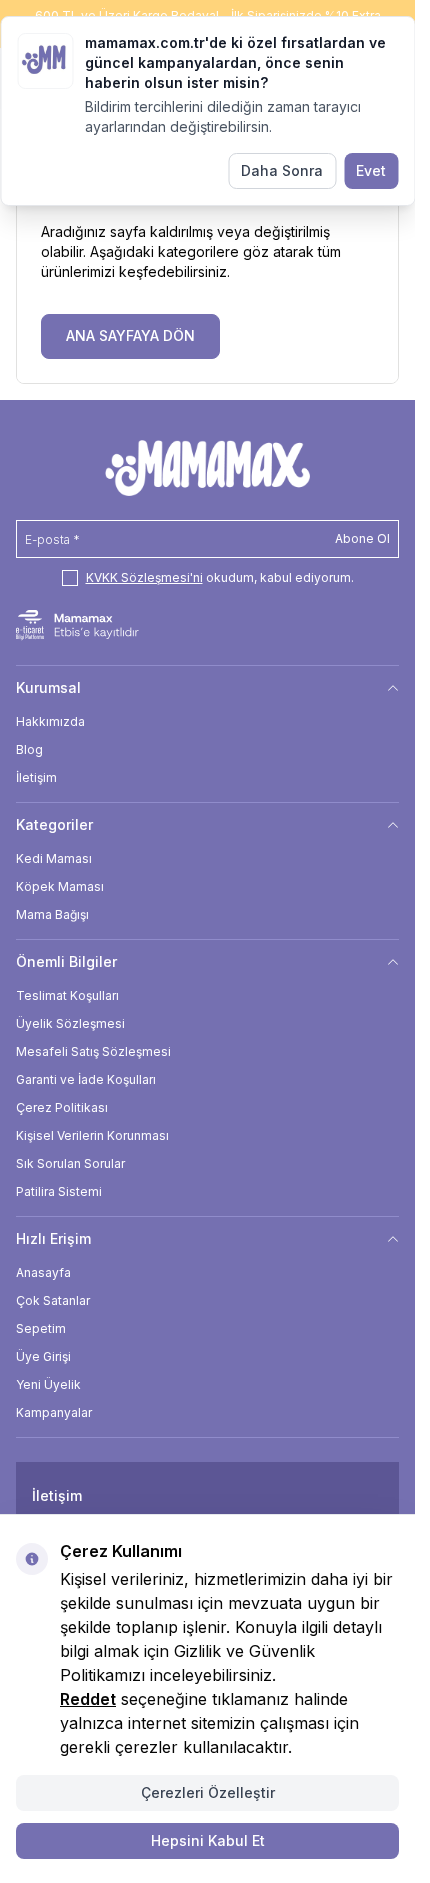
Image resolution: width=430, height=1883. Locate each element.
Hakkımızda (50, 721)
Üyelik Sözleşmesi (70, 1023)
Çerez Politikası (62, 1107)
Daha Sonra (282, 170)
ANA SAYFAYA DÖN (130, 335)
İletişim (36, 777)
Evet (371, 170)
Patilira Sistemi (59, 1191)
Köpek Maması (60, 886)
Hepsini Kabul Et (208, 1840)
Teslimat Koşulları (67, 995)
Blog (29, 749)
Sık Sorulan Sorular (70, 1163)
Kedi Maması (54, 858)
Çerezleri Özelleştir (208, 1792)
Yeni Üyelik (48, 1384)
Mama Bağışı (52, 914)
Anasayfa (43, 1272)
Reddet (88, 1699)
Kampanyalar (54, 1412)
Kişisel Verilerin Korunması (92, 1135)
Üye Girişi (43, 1356)
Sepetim (41, 1328)
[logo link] (207, 468)
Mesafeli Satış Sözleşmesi (93, 1051)
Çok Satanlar (53, 1300)
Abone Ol (362, 538)
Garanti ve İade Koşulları (86, 1079)
